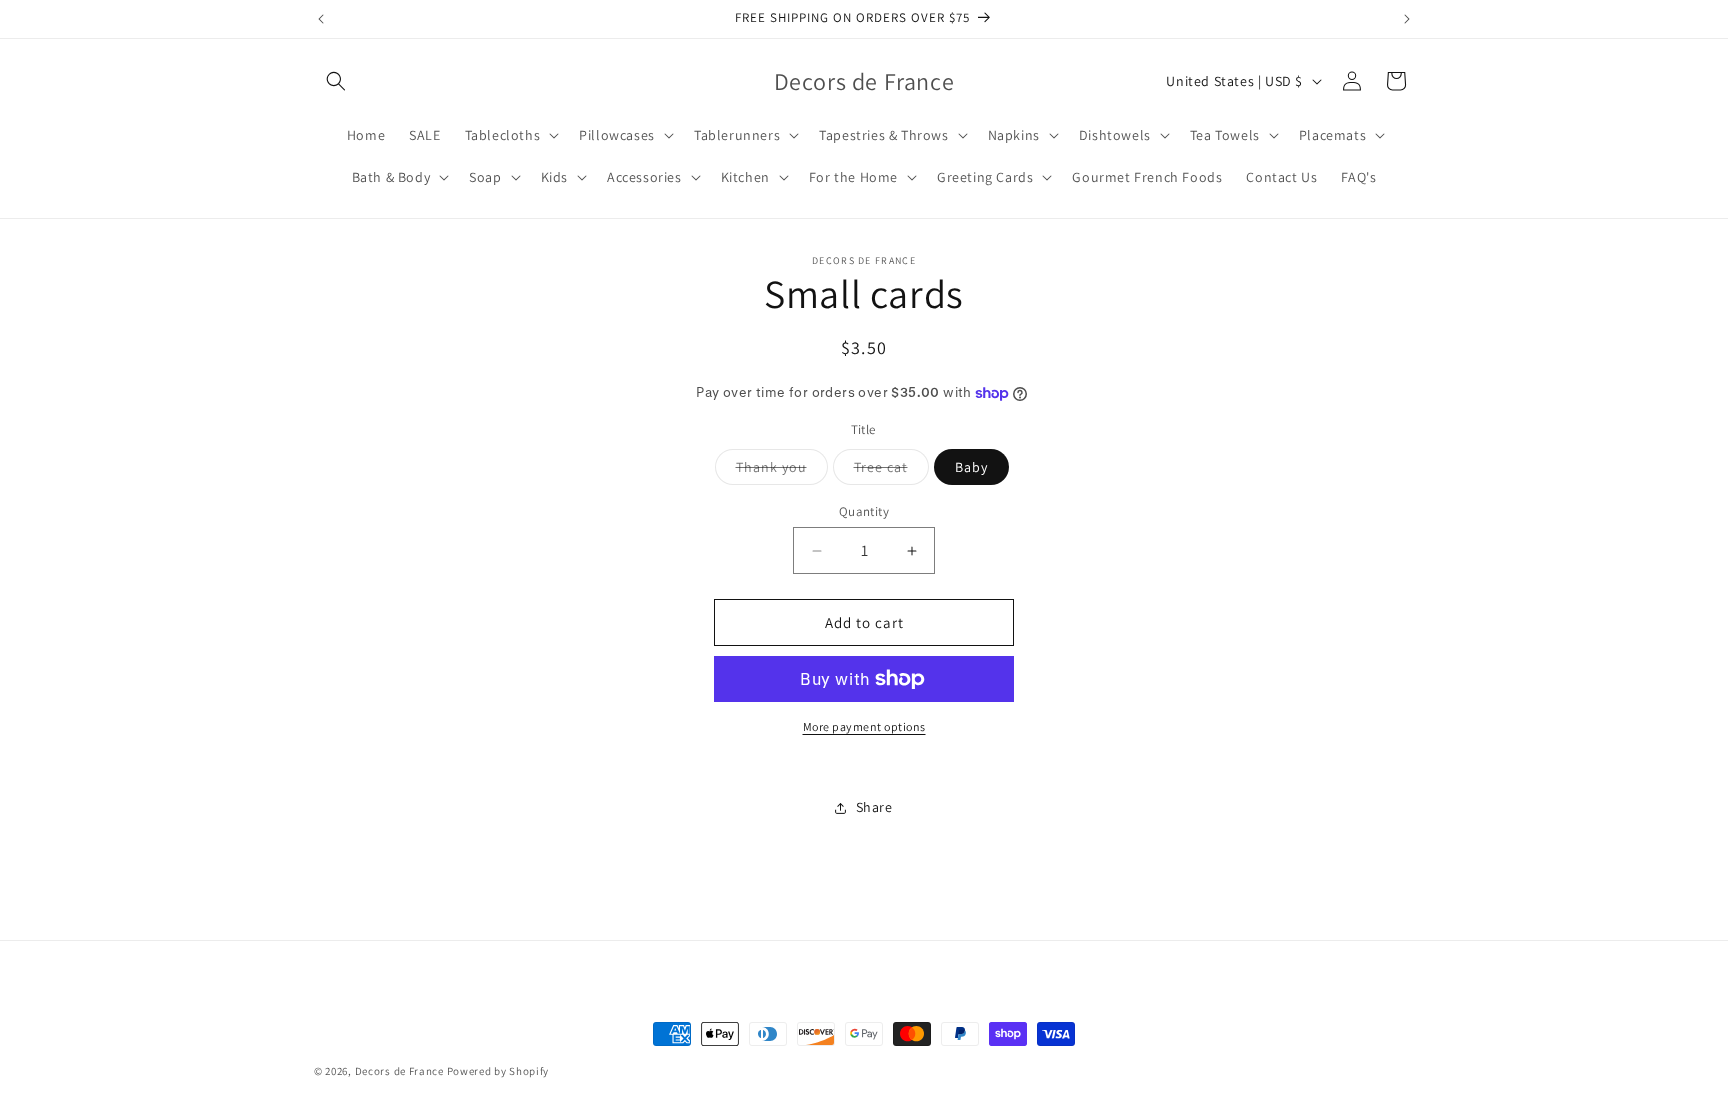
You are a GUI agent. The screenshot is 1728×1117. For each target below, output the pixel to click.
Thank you (782, 471)
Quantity (864, 511)
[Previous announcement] (321, 19)
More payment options (864, 726)
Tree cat (891, 471)
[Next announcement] (1407, 19)
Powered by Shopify (498, 1071)
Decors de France (399, 1071)
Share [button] (874, 807)
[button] (336, 81)
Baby (971, 467)
